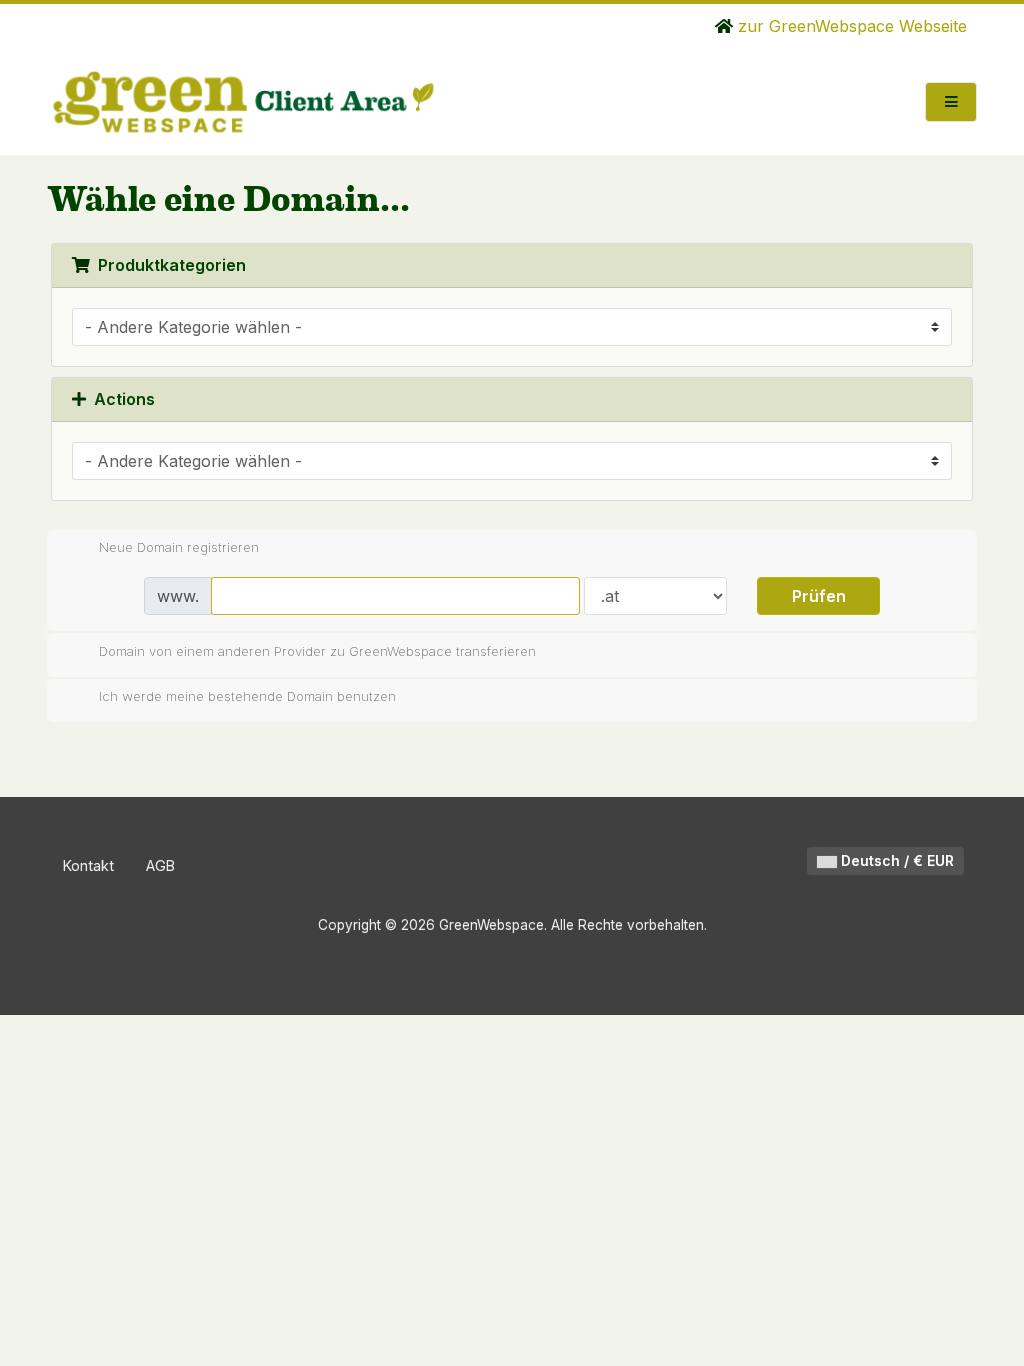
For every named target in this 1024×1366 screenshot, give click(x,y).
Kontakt (88, 865)
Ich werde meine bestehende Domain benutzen (247, 696)
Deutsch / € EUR (895, 860)
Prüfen (819, 596)
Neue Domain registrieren (179, 547)
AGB (160, 865)
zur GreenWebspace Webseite (850, 26)
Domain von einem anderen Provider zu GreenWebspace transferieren (317, 650)
